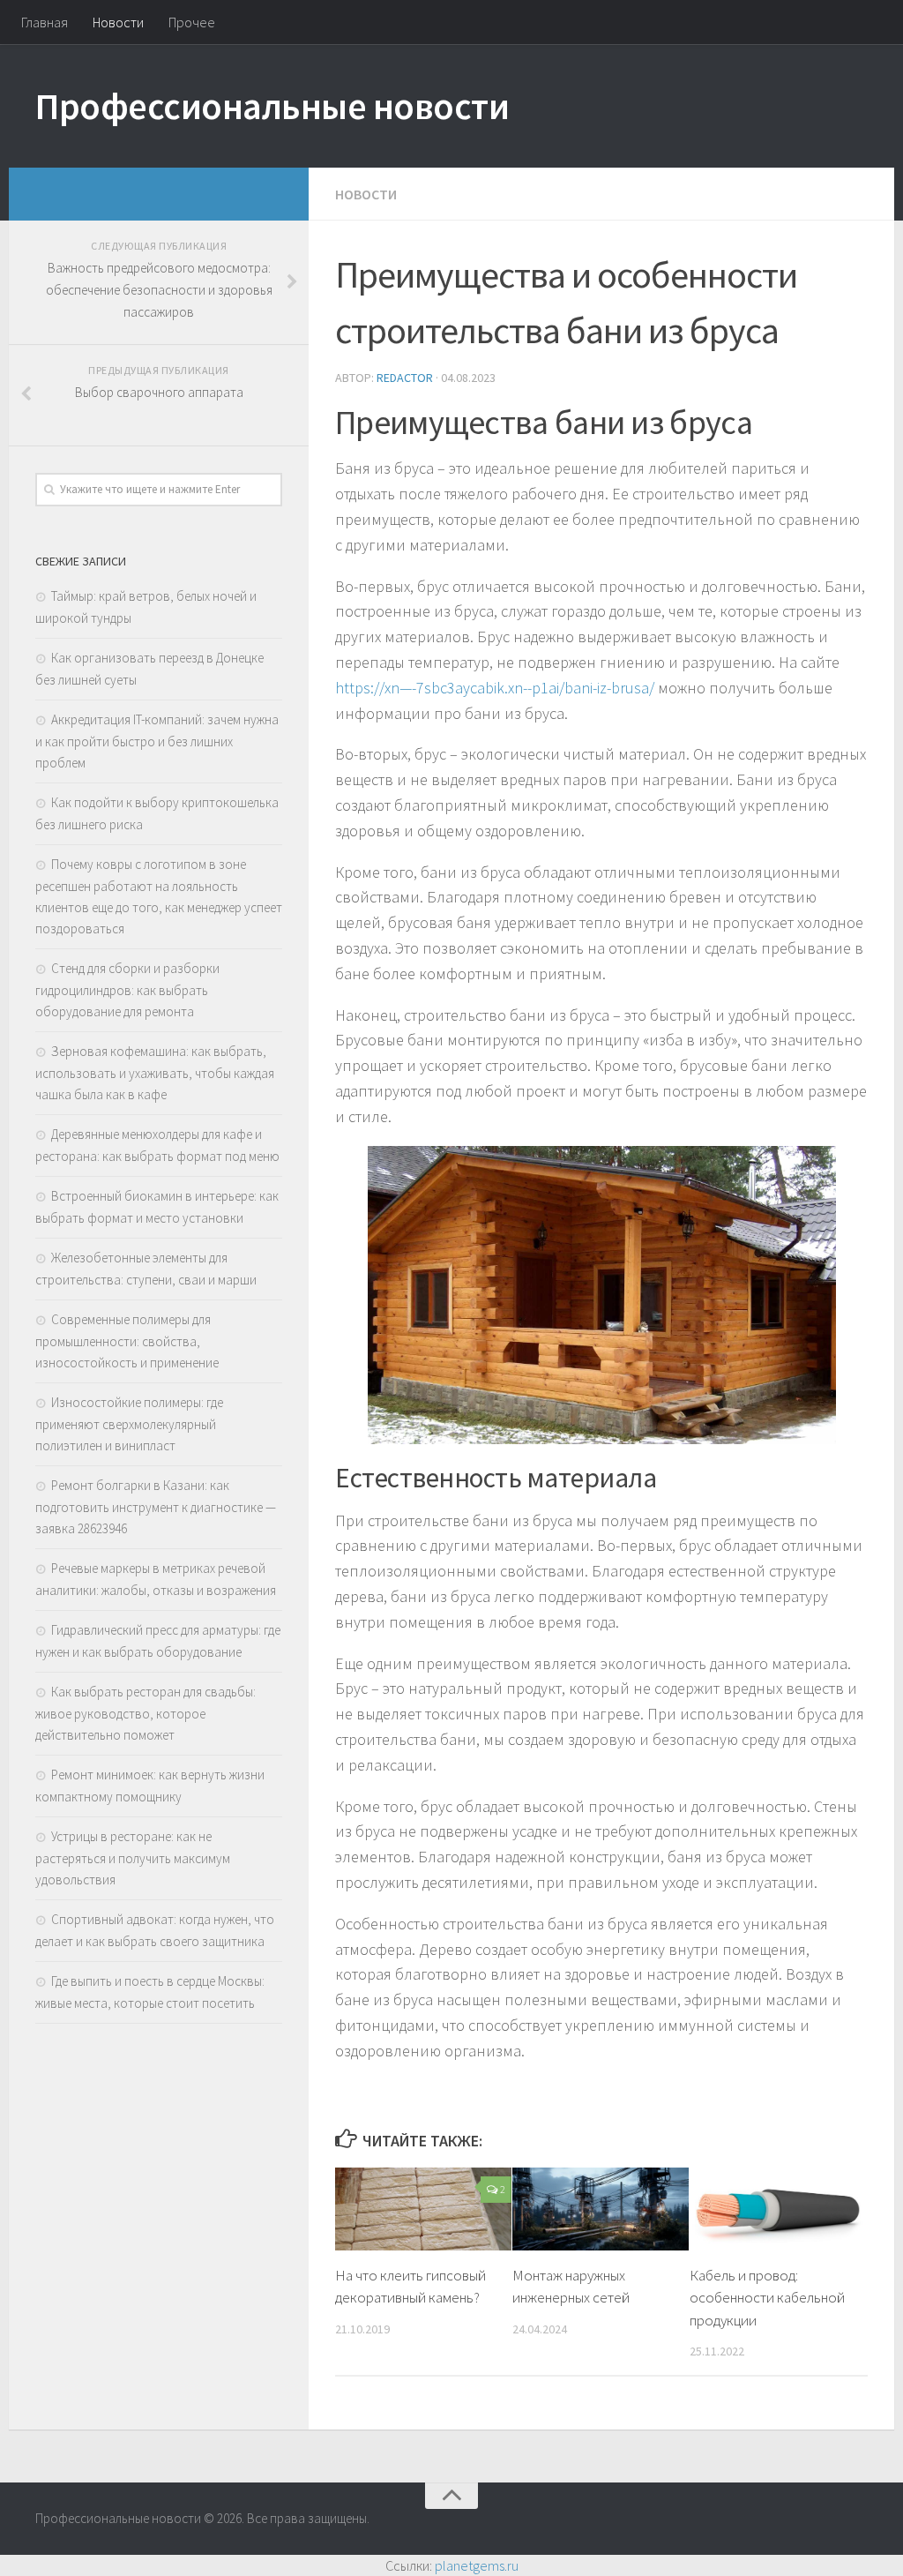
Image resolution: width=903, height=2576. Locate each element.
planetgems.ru (477, 2565)
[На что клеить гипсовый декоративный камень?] (423, 2209)
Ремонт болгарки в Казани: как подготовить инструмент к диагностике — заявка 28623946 (156, 1507)
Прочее (192, 22)
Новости (118, 22)
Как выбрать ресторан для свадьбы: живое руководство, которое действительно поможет (146, 1713)
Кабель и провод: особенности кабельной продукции (767, 2298)
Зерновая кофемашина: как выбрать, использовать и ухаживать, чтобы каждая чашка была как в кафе (155, 1073)
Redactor (405, 378)
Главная (45, 22)
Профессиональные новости (272, 106)
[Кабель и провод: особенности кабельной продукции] (778, 2209)
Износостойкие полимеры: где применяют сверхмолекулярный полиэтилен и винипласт (129, 1424)
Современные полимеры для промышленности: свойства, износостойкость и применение (127, 1341)
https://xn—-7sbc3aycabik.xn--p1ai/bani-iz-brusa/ (495, 688)
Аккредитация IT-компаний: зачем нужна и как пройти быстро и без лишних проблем (157, 741)
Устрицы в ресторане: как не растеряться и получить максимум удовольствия (133, 1858)
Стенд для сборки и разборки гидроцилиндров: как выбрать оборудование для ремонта (127, 990)
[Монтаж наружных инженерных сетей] (601, 2209)
